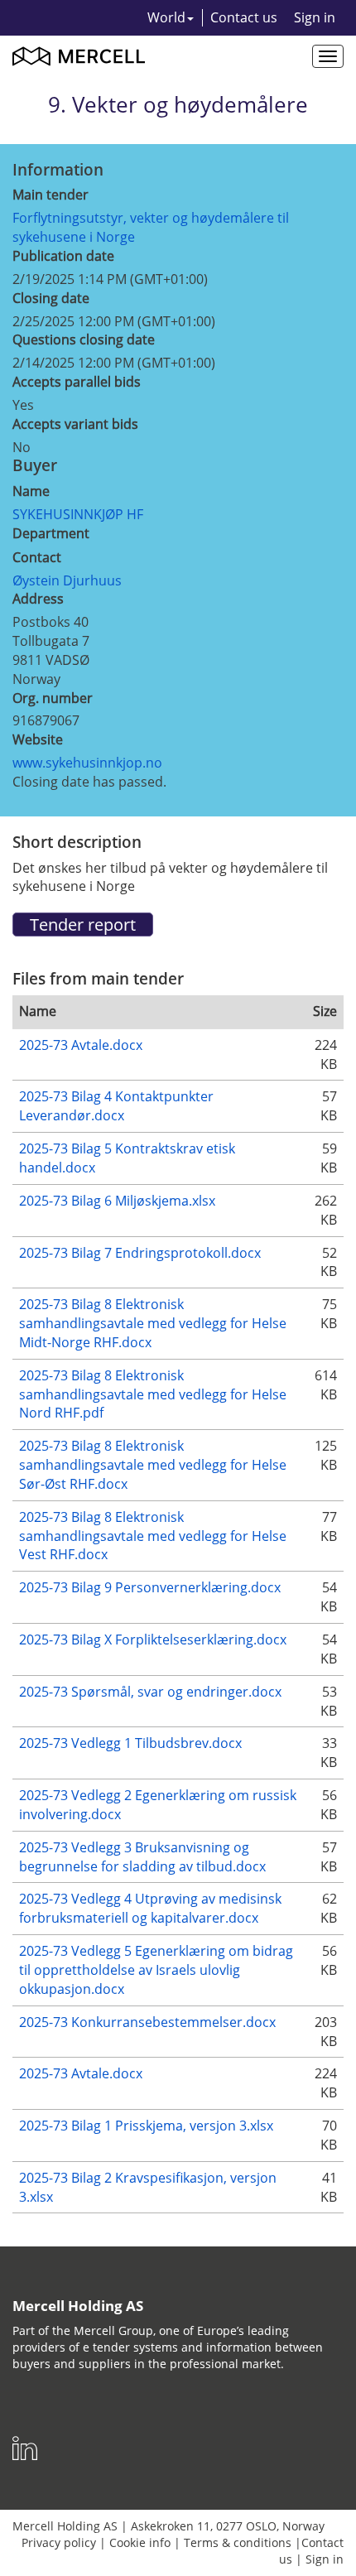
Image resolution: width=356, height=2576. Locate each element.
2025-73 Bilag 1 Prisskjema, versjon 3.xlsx (146, 2126)
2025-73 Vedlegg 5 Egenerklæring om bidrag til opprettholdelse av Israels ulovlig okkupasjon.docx (156, 1970)
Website (38, 739)
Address (38, 599)
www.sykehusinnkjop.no (87, 763)
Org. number (53, 698)
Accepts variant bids (75, 424)
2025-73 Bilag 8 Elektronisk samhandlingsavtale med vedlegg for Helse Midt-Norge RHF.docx (153, 1323)
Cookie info (140, 2542)
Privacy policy (59, 2542)
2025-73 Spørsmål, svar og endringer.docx (150, 1692)
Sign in (315, 17)
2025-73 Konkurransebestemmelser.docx (147, 2022)
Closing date (51, 298)
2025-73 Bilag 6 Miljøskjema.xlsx (117, 1201)
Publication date (63, 256)
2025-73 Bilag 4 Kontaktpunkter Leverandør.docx (116, 1106)
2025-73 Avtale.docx (81, 1045)
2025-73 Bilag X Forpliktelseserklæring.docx (153, 1639)
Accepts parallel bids (77, 382)
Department (51, 533)
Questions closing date (84, 339)
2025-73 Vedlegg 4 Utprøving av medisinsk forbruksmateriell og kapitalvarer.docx (150, 1908)
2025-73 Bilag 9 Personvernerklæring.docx (150, 1587)
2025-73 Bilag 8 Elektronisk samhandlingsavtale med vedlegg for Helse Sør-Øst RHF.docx (153, 1465)
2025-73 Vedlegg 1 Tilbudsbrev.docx (130, 1743)
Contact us (244, 17)
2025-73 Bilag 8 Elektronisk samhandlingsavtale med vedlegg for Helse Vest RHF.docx (153, 1536)
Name (31, 491)
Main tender (51, 195)
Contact (37, 557)
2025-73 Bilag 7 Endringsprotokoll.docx (140, 1253)
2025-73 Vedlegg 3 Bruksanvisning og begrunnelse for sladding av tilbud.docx (142, 1857)
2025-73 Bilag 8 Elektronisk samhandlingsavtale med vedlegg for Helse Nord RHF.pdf (153, 1394)
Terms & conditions (238, 2542)
